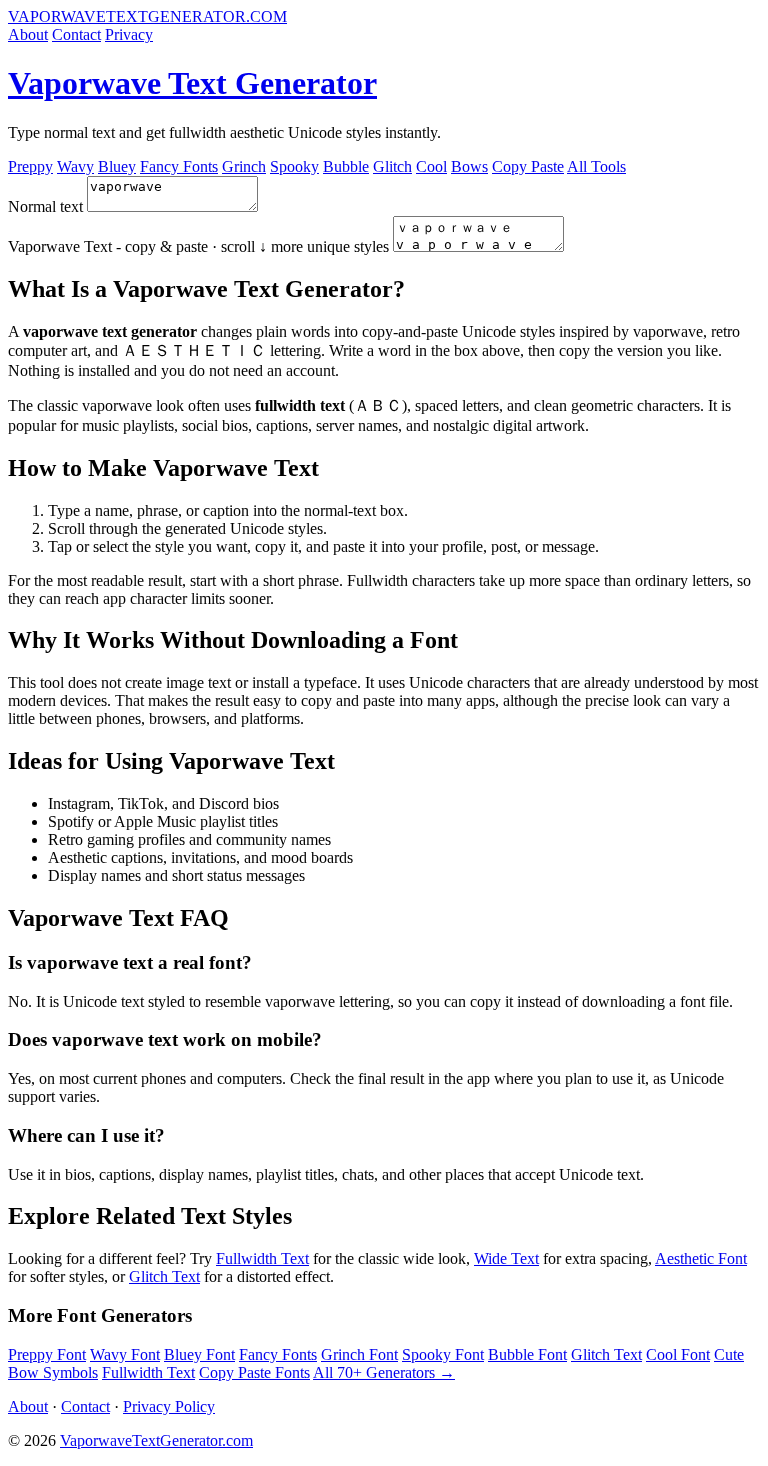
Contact (76, 34)
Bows (469, 166)
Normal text (45, 206)
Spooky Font (443, 1354)
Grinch (244, 166)
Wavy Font (125, 1354)
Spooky (294, 166)
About (28, 34)
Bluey (117, 166)
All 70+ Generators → (384, 1372)
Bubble (346, 166)
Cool (431, 166)
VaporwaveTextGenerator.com (156, 1440)
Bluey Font (199, 1354)
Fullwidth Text (262, 1258)
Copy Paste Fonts (254, 1372)
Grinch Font (359, 1354)
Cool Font (678, 1354)
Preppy (30, 166)
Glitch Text (164, 1276)
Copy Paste (528, 166)
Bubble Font (527, 1354)
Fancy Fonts (179, 166)
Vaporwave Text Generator (192, 83)
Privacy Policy (169, 1406)
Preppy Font (47, 1354)
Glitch (392, 166)
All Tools (596, 166)
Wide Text (506, 1258)
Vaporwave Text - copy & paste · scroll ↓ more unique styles (198, 246)
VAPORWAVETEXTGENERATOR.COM (147, 16)
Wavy (75, 166)
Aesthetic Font (701, 1258)
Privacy (129, 34)
